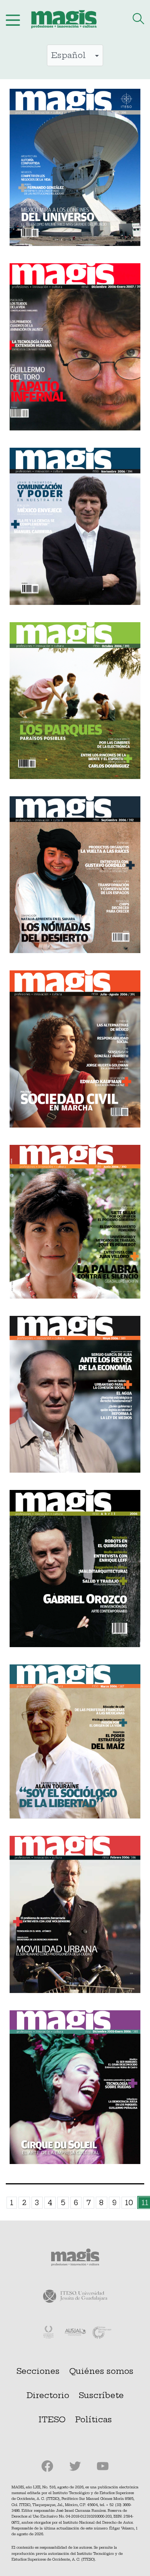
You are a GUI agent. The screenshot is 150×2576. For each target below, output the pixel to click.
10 (129, 2203)
